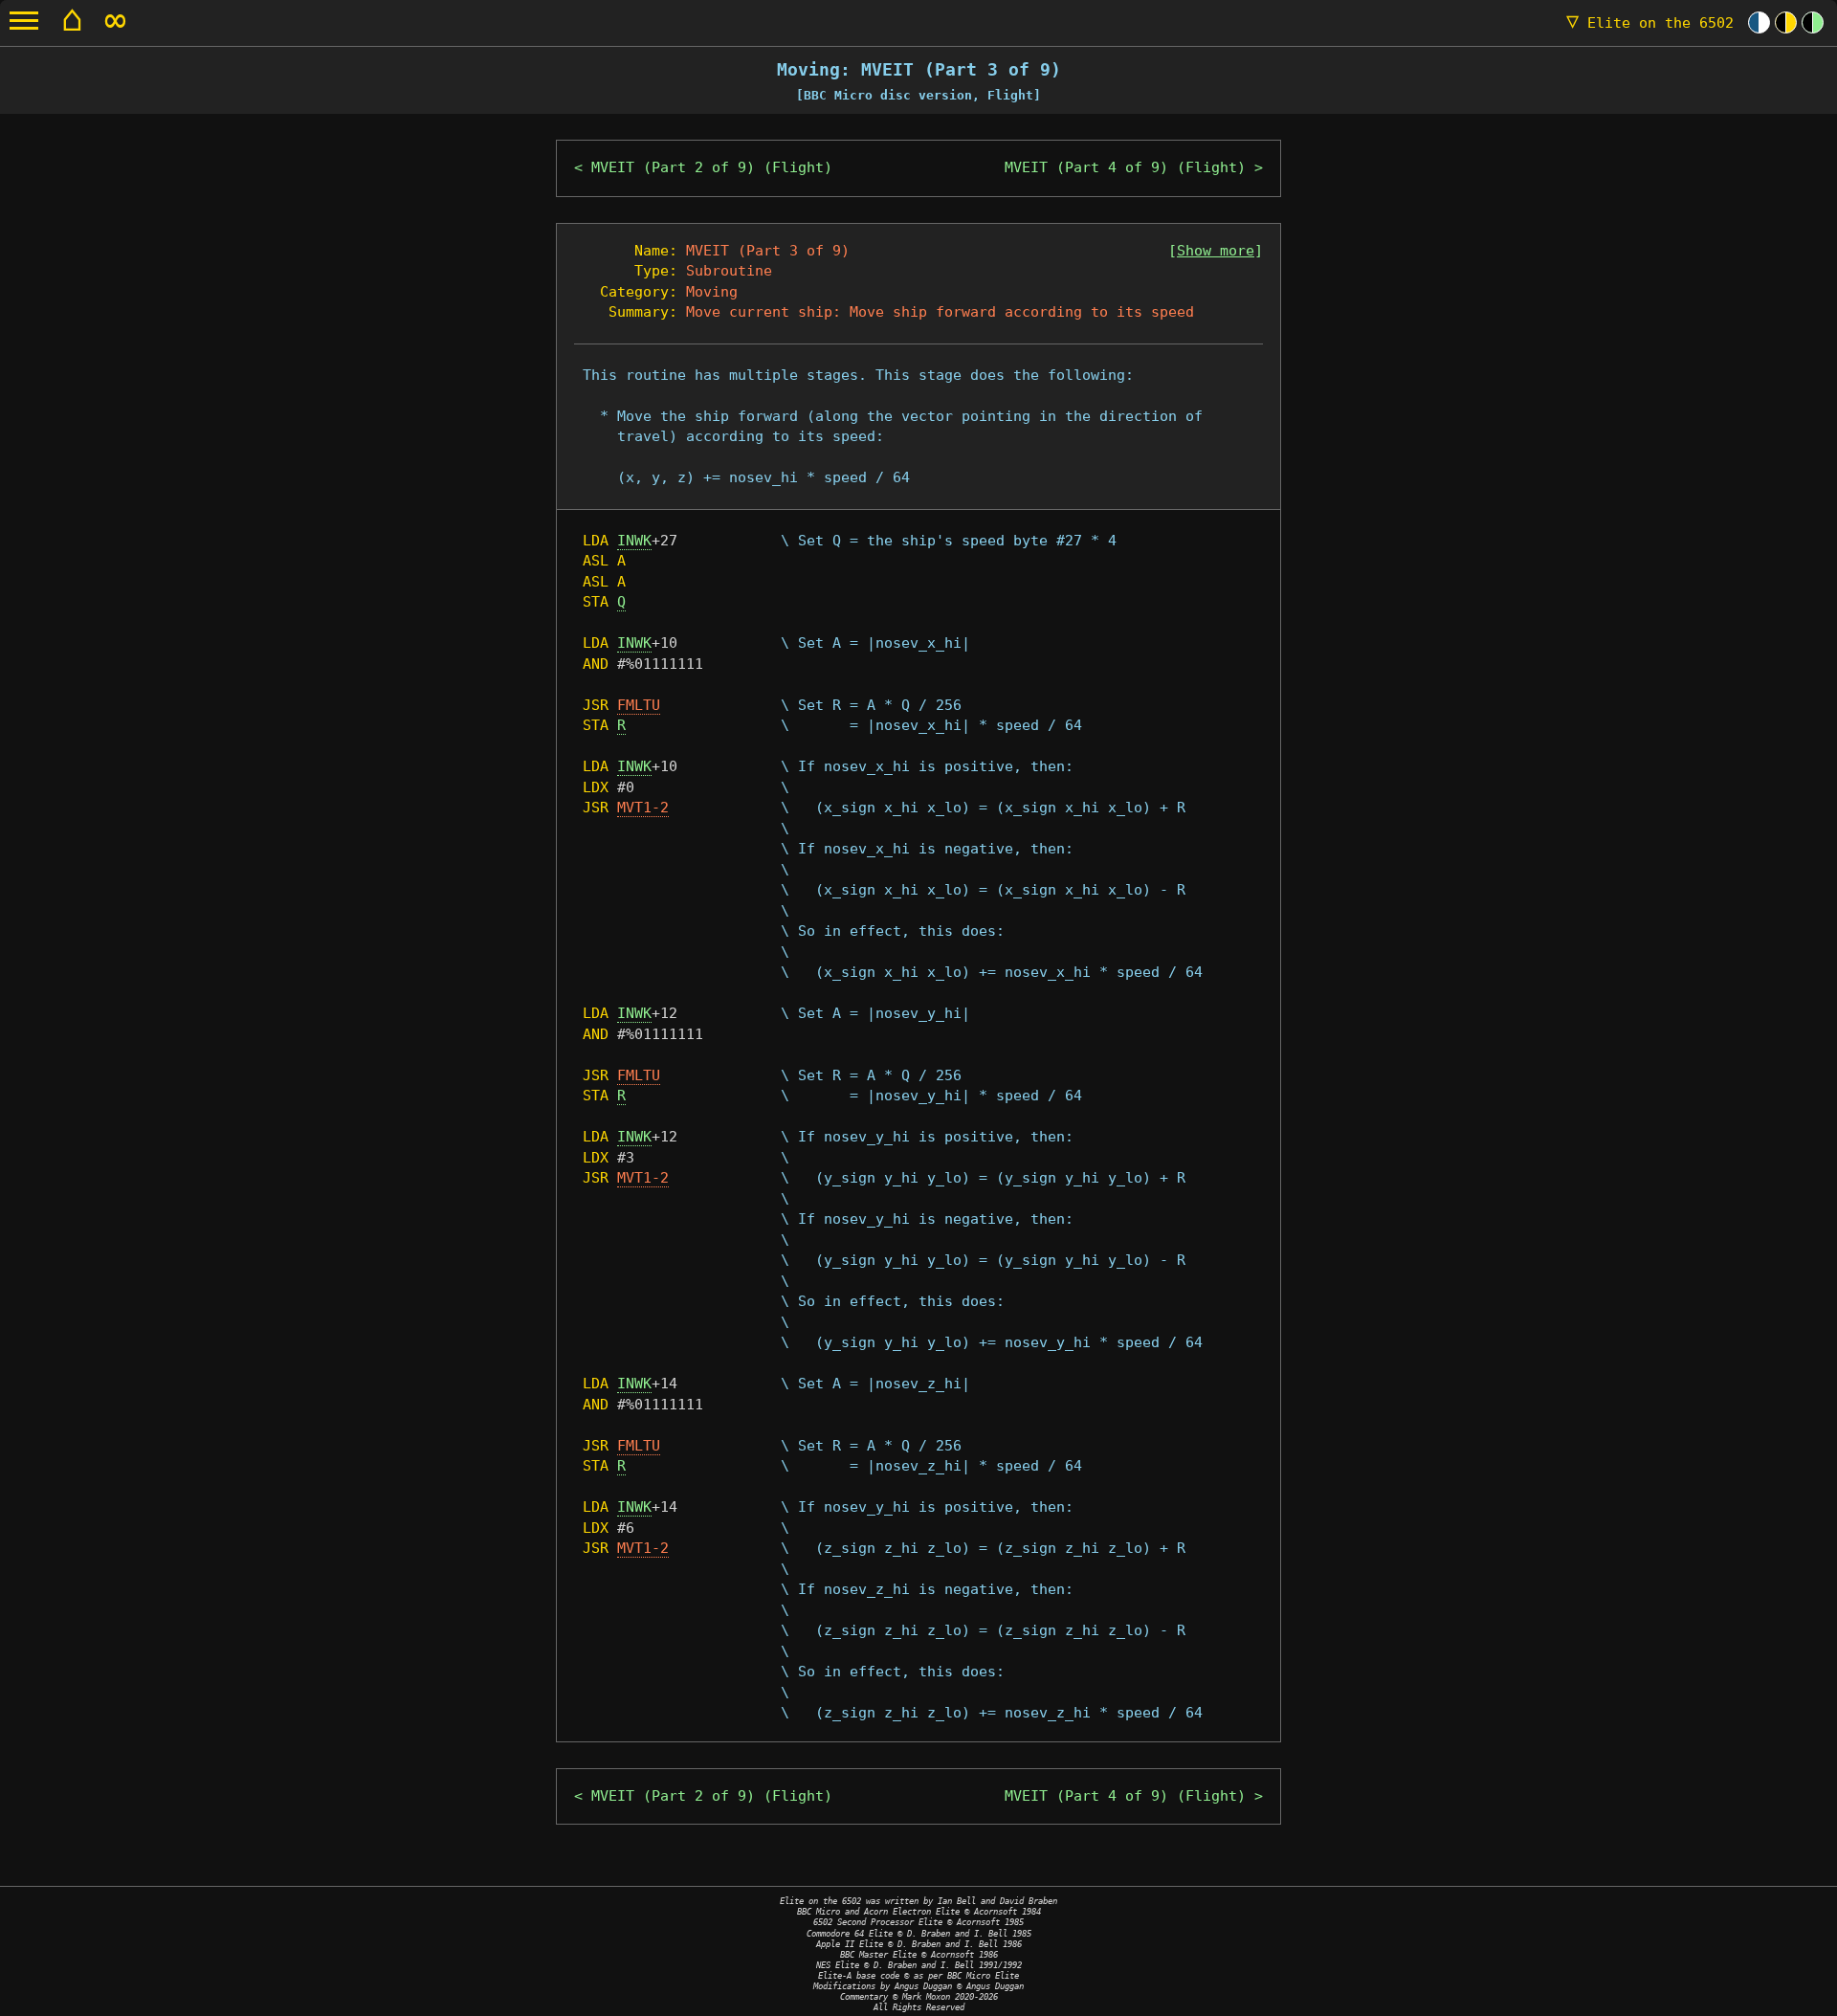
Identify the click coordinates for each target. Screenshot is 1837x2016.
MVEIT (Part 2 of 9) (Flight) (712, 167)
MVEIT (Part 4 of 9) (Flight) (1125, 167)
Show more (1216, 251)
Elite (1650, 23)
